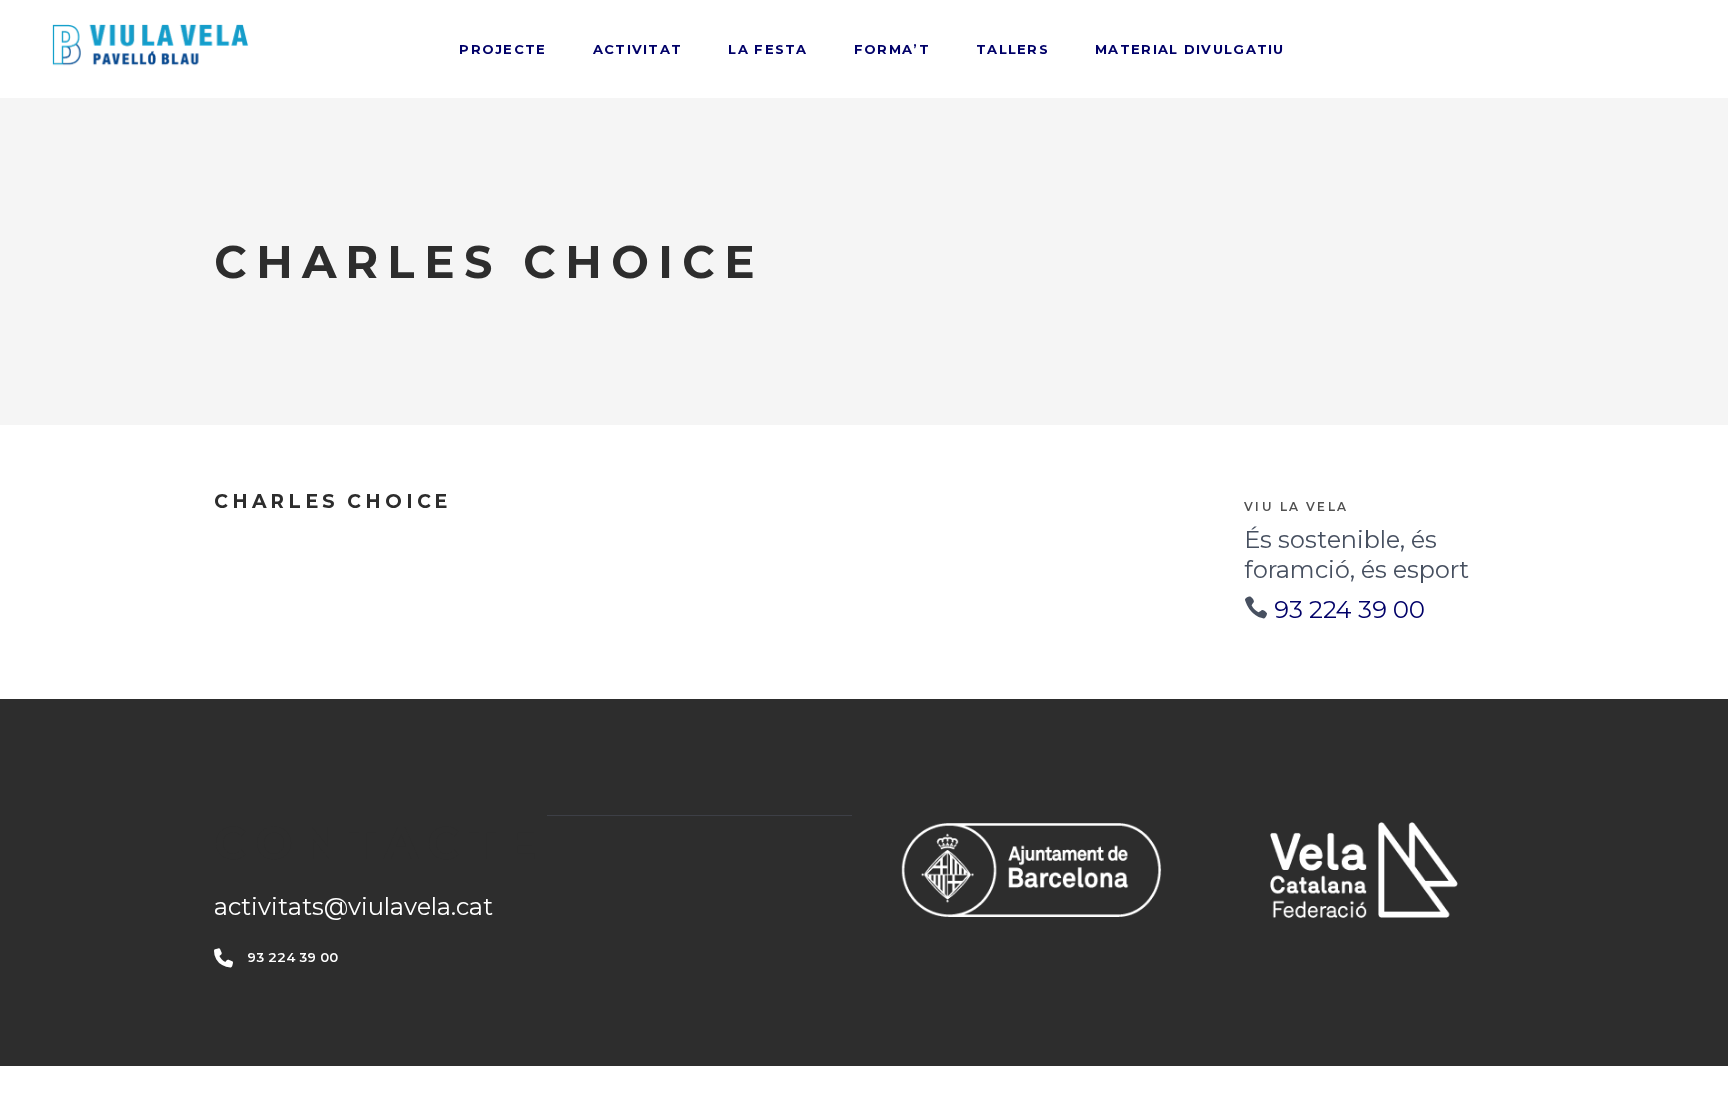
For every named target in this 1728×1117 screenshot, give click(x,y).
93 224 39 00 (1349, 609)
